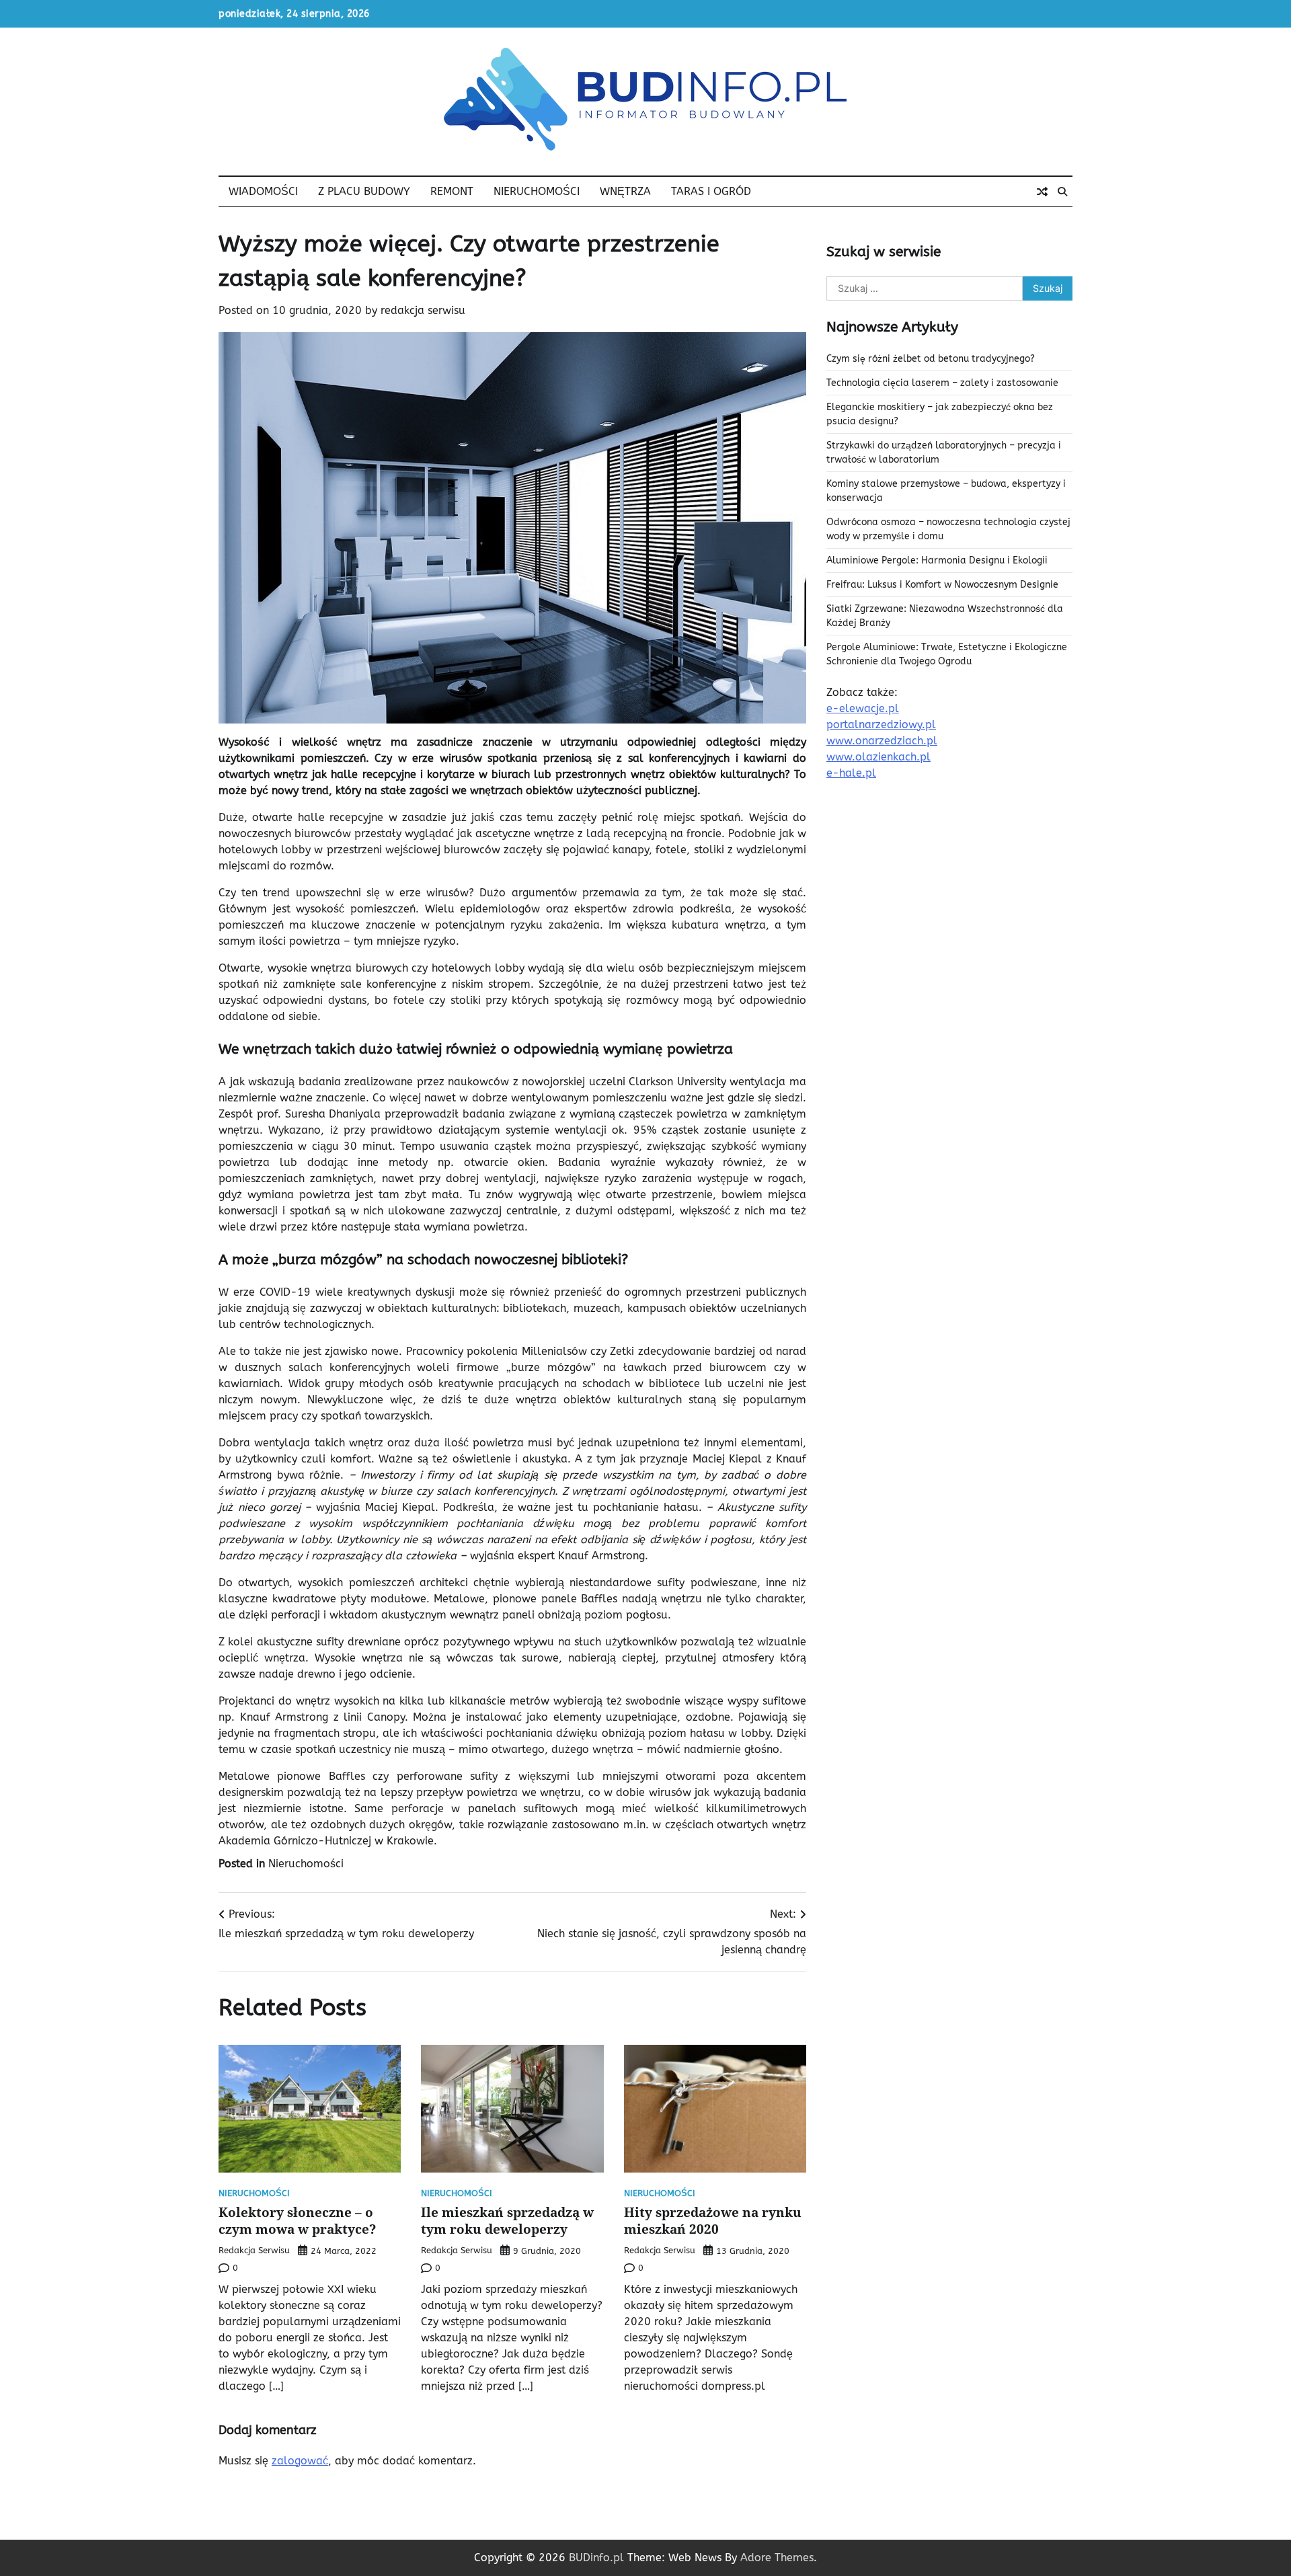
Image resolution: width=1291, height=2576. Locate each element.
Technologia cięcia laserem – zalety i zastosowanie (942, 383)
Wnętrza (625, 191)
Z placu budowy (364, 191)
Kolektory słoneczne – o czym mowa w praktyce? (297, 2221)
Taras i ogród (711, 191)
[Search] (1062, 192)
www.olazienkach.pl (878, 757)
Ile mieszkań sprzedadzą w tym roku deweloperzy (507, 2221)
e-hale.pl (851, 773)
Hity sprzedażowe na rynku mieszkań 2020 (713, 2221)
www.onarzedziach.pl (882, 741)
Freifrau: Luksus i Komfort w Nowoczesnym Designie (942, 585)
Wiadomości (263, 191)
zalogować (300, 2461)
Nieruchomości (537, 191)
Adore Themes (777, 2558)
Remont (452, 191)
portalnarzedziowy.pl (881, 725)
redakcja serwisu (423, 310)
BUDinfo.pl (596, 2558)
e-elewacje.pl (863, 708)
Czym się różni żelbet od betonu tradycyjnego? (931, 359)
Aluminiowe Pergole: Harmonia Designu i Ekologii (937, 560)
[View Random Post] (1042, 192)
